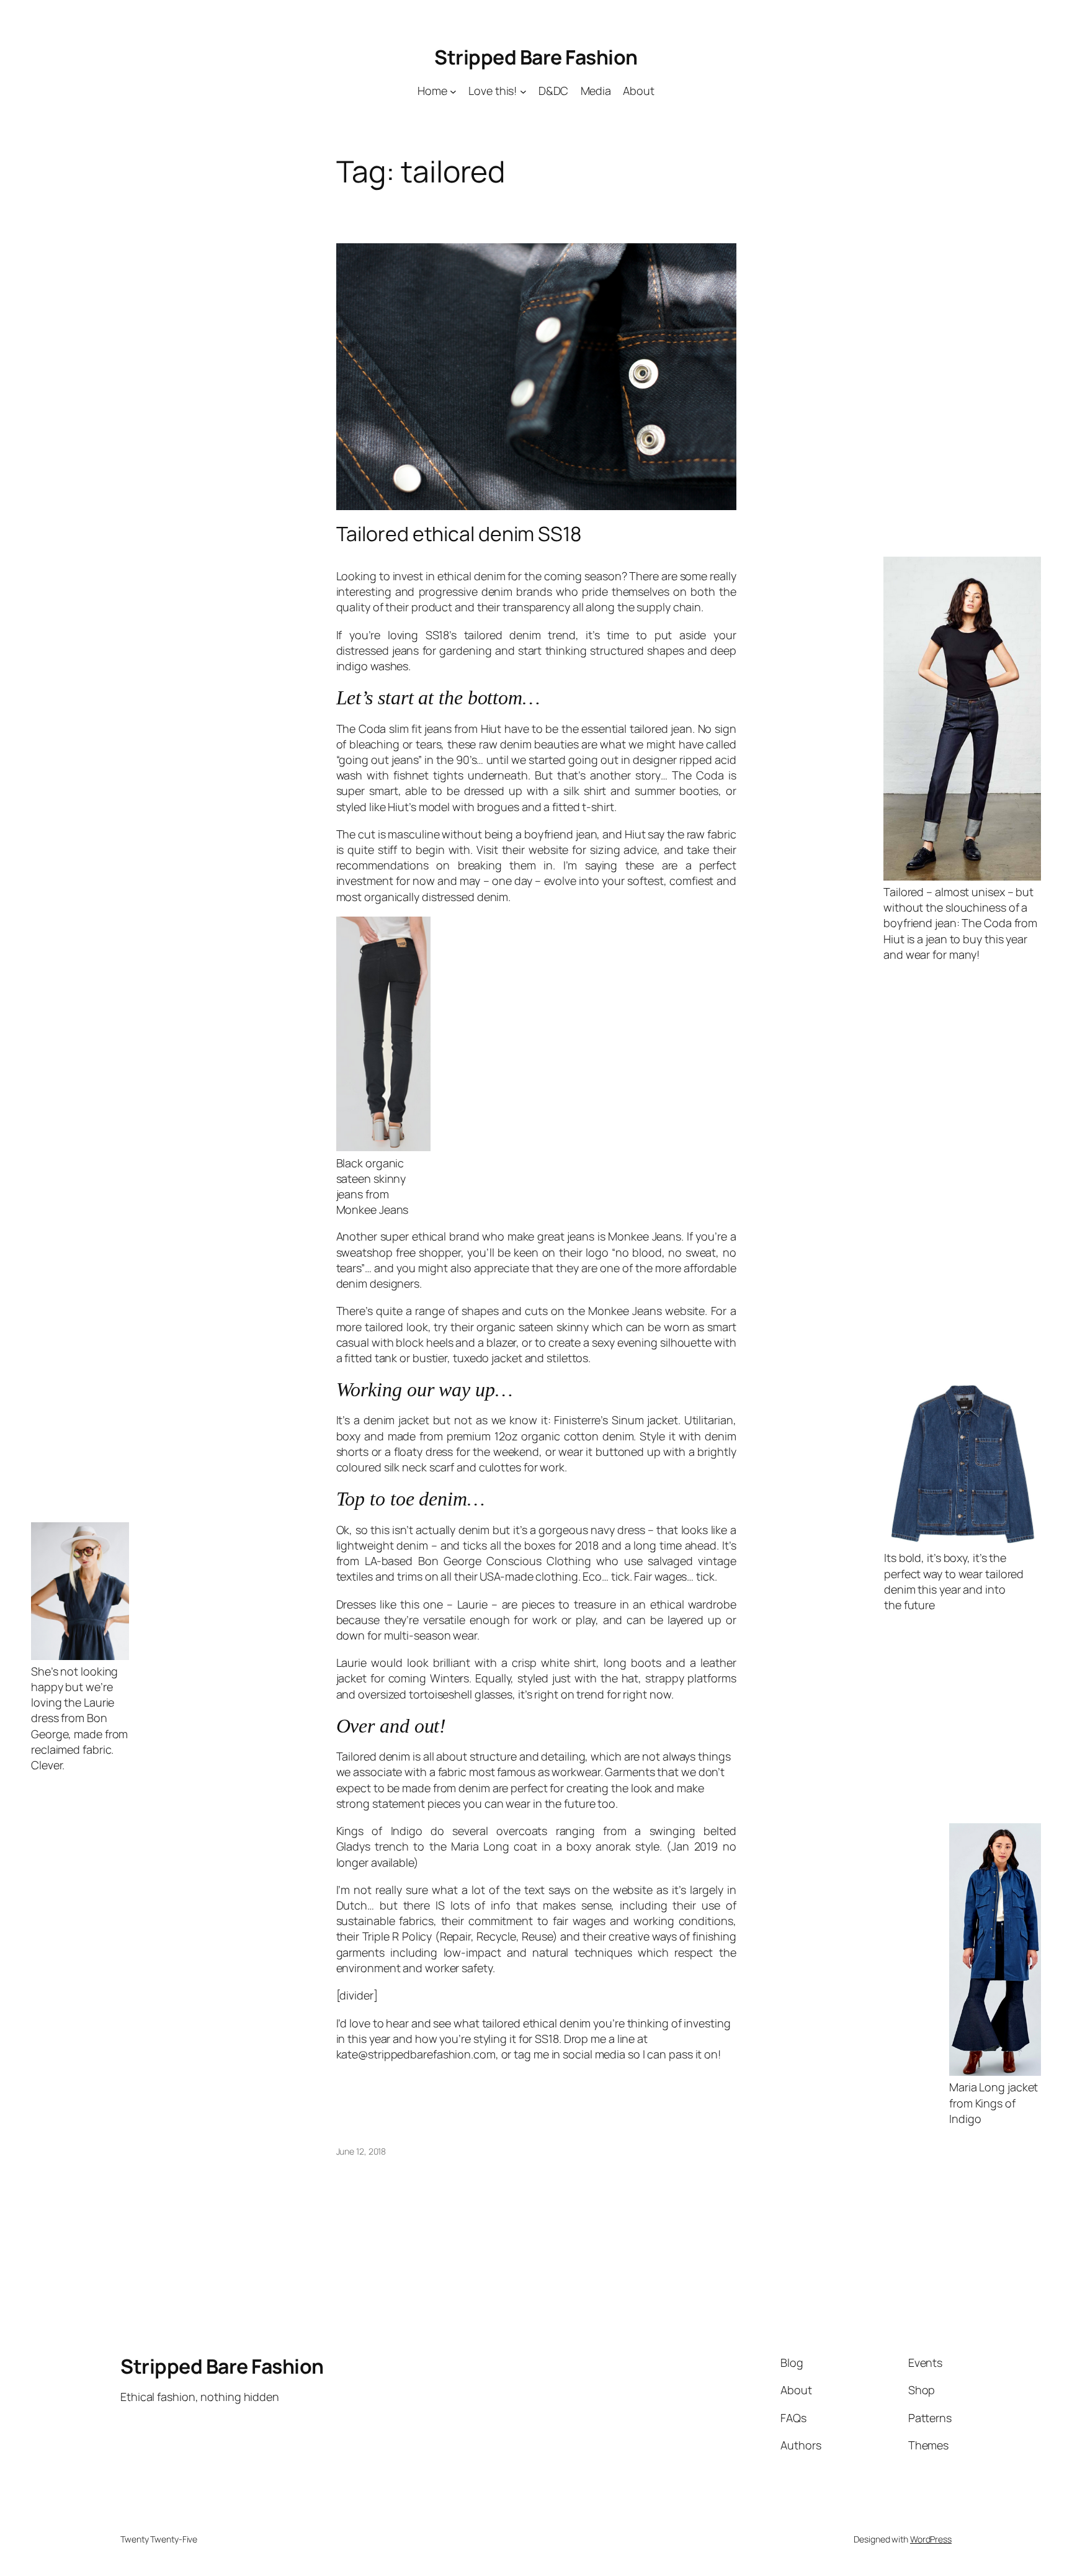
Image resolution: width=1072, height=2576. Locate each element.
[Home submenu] (453, 91)
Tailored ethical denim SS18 (459, 534)
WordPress (931, 2539)
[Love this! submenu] (523, 91)
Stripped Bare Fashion (536, 57)
